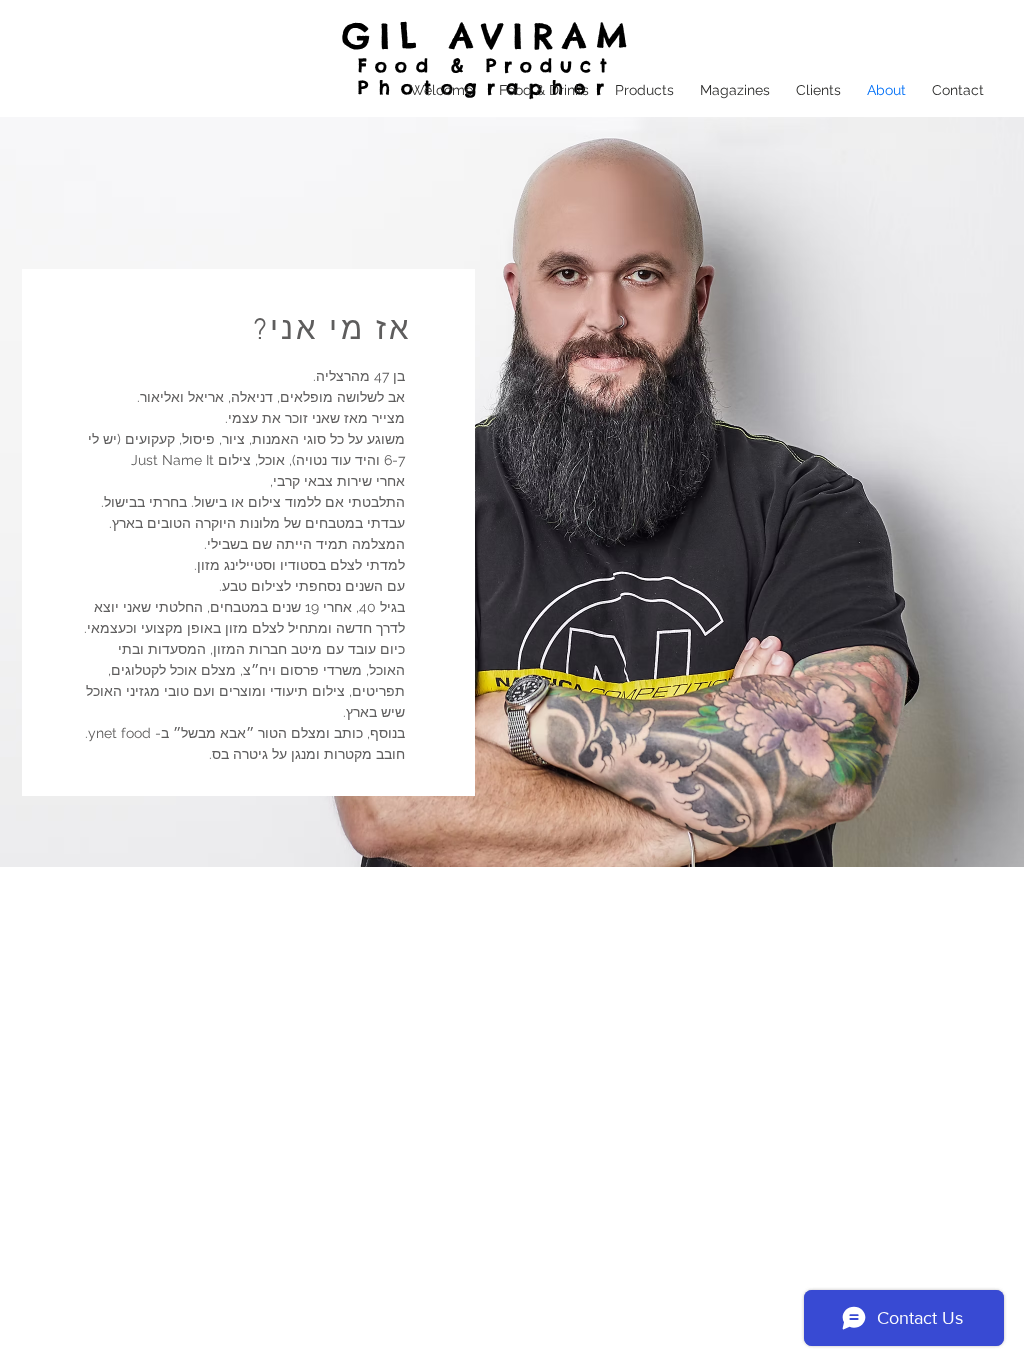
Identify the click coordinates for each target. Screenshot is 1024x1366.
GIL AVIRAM (490, 36)
